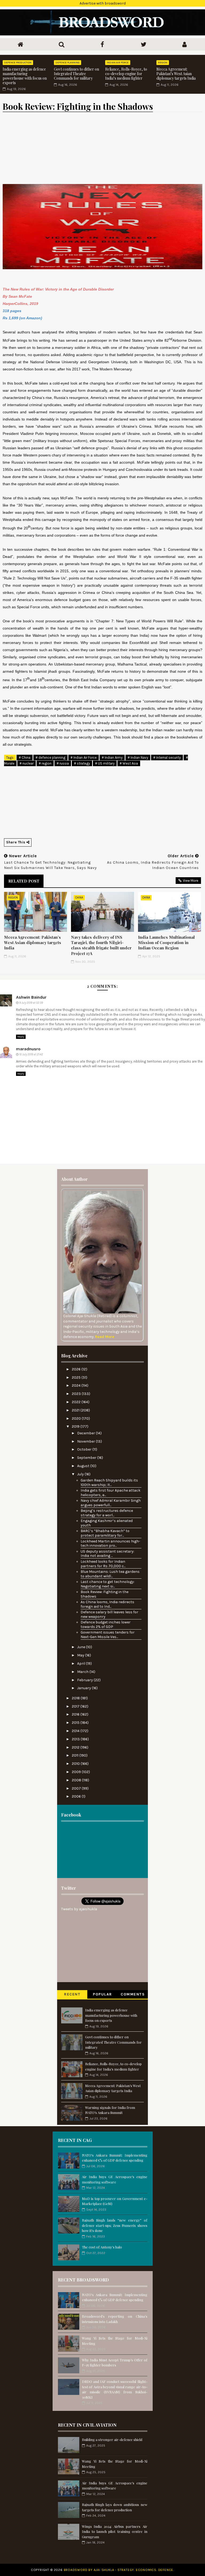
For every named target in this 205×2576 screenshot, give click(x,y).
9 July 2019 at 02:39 (31, 1003)
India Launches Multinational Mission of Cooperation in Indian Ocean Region (166, 943)
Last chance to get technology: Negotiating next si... (108, 1584)
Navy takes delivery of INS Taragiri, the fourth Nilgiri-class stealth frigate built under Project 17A (101, 945)
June (82, 1647)
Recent (72, 1994)
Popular (102, 1994)
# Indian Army (112, 758)
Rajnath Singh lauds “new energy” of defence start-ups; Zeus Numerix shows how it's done (115, 2225)
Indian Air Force (118, 63)
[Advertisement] (102, 1852)
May (81, 1655)
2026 (77, 1369)
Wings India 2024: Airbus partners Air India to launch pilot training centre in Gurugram (115, 2532)
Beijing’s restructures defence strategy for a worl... (107, 1513)
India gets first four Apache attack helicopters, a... (111, 1493)
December (86, 1433)
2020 (77, 1418)
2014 (76, 1731)
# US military (105, 763)
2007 (77, 1788)
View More (191, 881)
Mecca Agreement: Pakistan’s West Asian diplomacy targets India (176, 74)
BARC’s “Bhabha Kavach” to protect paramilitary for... (105, 1533)
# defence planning (50, 758)
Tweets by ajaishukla (79, 1909)
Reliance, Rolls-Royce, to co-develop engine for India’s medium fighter (126, 74)
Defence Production (18, 63)
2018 (76, 1698)
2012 (76, 1747)
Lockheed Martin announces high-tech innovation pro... (110, 1544)
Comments (133, 1994)
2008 (77, 1780)
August (84, 1466)
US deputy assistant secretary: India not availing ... (107, 1554)
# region (45, 763)
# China (25, 758)
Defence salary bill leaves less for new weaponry (109, 1614)
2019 (76, 1426)
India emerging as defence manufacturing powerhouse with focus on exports (25, 76)
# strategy (82, 763)
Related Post (24, 881)
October (85, 1449)
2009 (77, 1772)
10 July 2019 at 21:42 (31, 1054)
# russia (63, 763)
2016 (76, 1714)
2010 (76, 1764)
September (87, 1458)
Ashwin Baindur (31, 997)
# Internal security (167, 758)
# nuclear (27, 763)
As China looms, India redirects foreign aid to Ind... (107, 1604)
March (83, 1672)
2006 (77, 1796)
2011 (76, 1755)
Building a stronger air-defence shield (112, 2440)
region (163, 63)
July (81, 1474)
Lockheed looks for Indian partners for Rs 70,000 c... (103, 1564)
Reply (21, 1037)
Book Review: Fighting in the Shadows (105, 1594)
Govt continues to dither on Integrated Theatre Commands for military (76, 74)
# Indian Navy (138, 758)
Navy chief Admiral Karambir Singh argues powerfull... (111, 1503)
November (86, 1441)
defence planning (68, 63)
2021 (76, 1410)
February (85, 1680)
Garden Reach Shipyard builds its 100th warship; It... (109, 1483)
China (79, 898)
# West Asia (129, 763)
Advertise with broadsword (103, 3)
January (84, 1688)
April (82, 1663)
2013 (76, 1739)
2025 (77, 1377)
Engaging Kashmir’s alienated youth (107, 1523)
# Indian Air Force (84, 758)
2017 (76, 1706)
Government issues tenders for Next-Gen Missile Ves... (108, 1635)
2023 (77, 1394)
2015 (76, 1723)
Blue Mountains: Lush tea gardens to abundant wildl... (110, 1574)
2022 (77, 1402)
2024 (77, 1385)
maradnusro (28, 1049)
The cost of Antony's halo (102, 2247)
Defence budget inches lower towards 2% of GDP (106, 1624)
